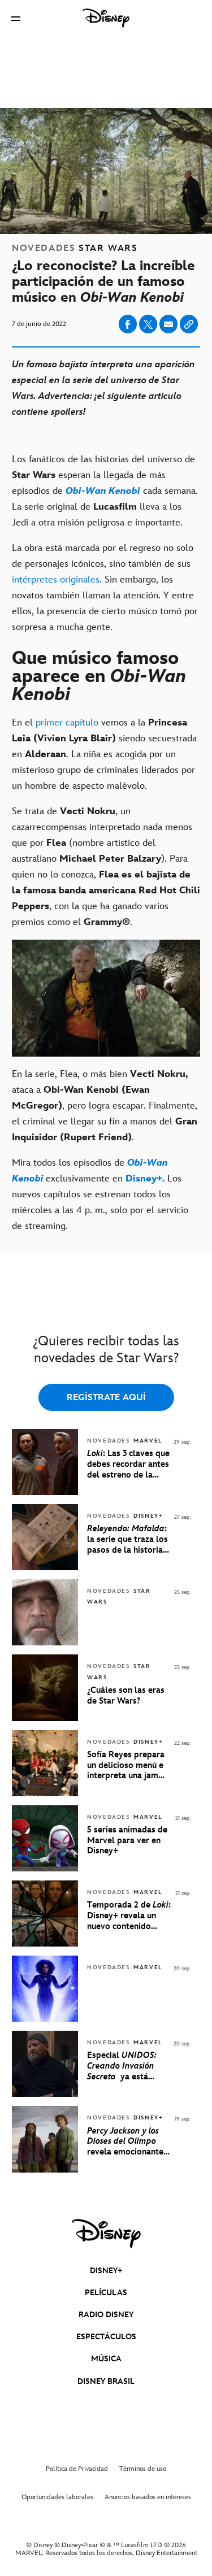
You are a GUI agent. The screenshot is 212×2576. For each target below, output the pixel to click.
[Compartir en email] (168, 324)
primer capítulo (67, 723)
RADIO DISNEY (106, 2315)
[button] (16, 18)
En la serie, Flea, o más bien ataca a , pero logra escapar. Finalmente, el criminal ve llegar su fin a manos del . (105, 1106)
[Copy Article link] (189, 324)
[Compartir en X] (148, 324)
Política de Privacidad (77, 2469)
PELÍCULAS (106, 2293)
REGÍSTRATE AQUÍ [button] (106, 1398)
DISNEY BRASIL (106, 2381)
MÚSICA (106, 2359)
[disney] (106, 2234)
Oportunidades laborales (57, 2497)
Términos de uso (143, 2469)
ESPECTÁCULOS (106, 2337)
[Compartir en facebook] (128, 324)
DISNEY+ (106, 2271)
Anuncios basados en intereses (148, 2497)
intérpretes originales (56, 580)
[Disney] (106, 18)
